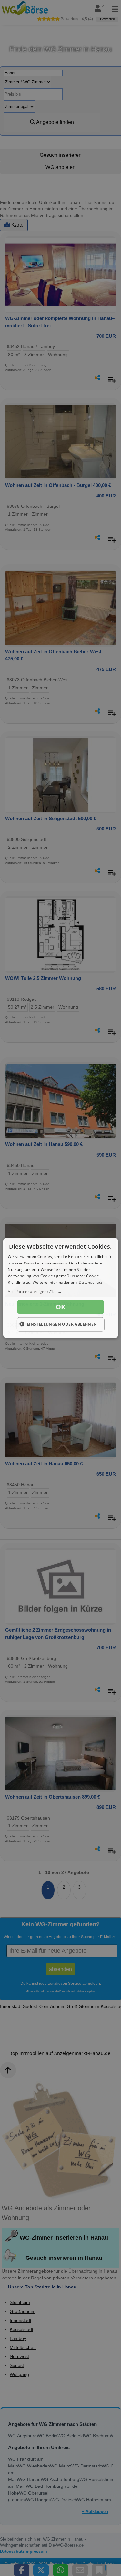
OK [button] (61, 1307)
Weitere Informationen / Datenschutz (68, 1282)
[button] (60, 1292)
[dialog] (60, 1288)
